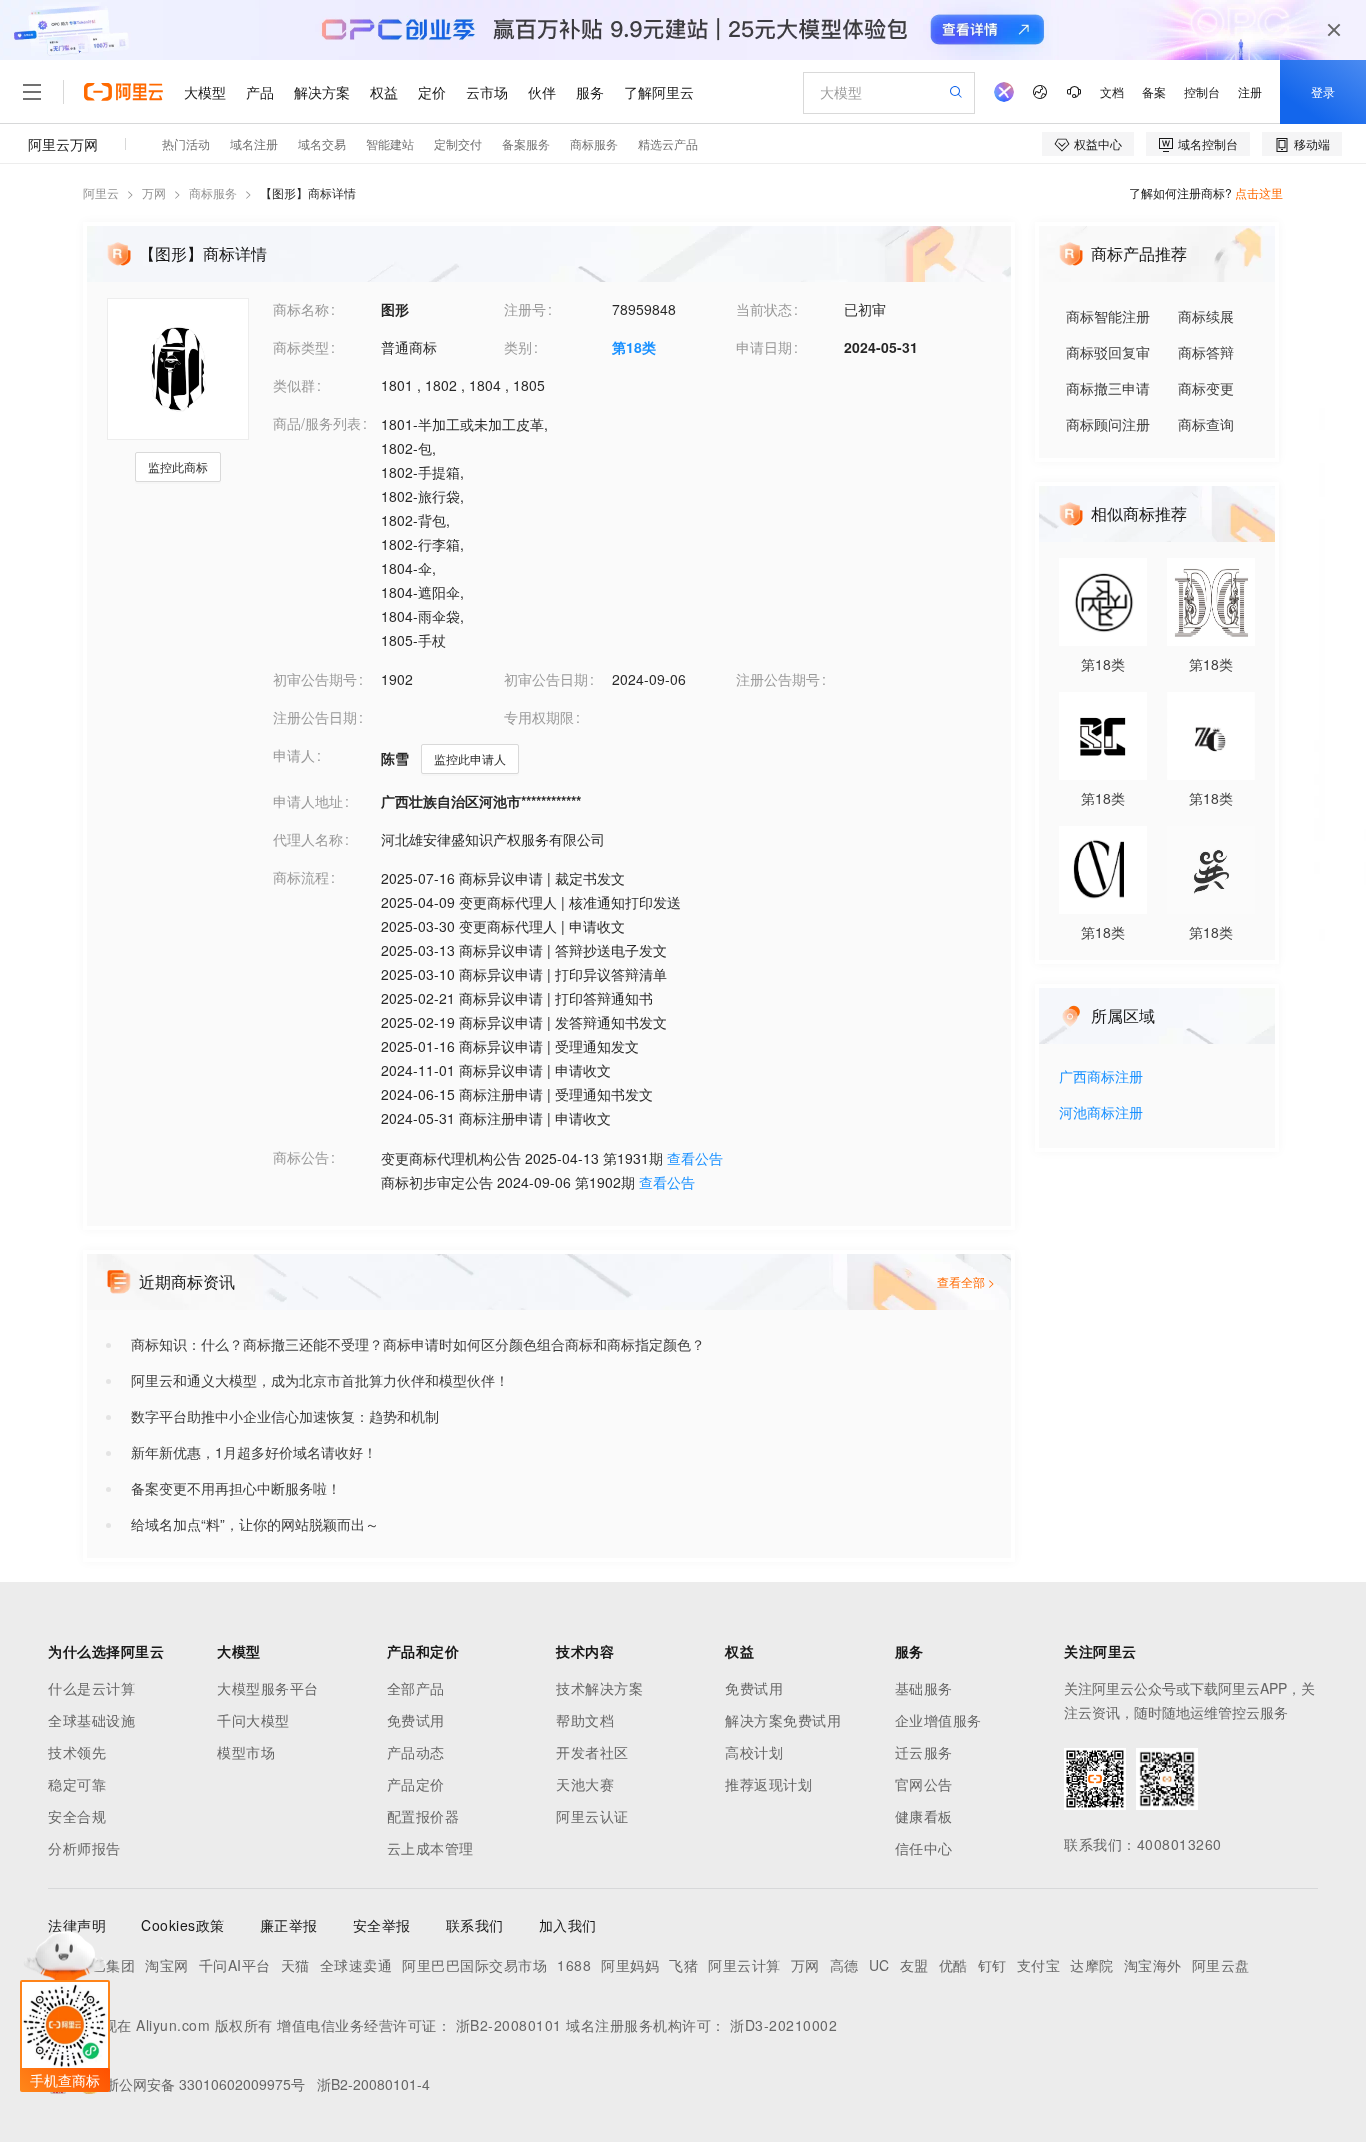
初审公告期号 (315, 679)
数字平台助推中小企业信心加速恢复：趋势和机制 (285, 1416)
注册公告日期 (315, 717)
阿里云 (101, 192)
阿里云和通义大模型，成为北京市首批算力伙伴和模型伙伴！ (320, 1380)
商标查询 (1206, 424)
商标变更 (1206, 388)
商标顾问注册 (1108, 424)
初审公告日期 (546, 679)
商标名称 (301, 309)
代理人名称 (308, 839)
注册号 (525, 309)
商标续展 (1206, 316)
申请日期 (764, 347)
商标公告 (301, 1157)
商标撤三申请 (1108, 388)
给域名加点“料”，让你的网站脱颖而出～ (255, 1524)
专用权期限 (539, 717)
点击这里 (1259, 192)
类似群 (294, 385)
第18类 (634, 347)
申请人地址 (308, 801)
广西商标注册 (1101, 1077)
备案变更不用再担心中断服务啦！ (236, 1488)
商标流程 (301, 877)
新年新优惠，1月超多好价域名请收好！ (254, 1452)
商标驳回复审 (1108, 352)
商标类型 (301, 347)
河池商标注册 (1101, 1113)
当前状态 (764, 309)
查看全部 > (966, 1281)
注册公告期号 (778, 679)
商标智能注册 (1108, 316)
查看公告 (695, 1158)
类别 (518, 347)
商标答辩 (1206, 352)
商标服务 (213, 192)
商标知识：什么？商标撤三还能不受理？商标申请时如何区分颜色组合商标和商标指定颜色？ (418, 1344)
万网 (154, 192)
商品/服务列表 (317, 423)
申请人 (294, 755)
